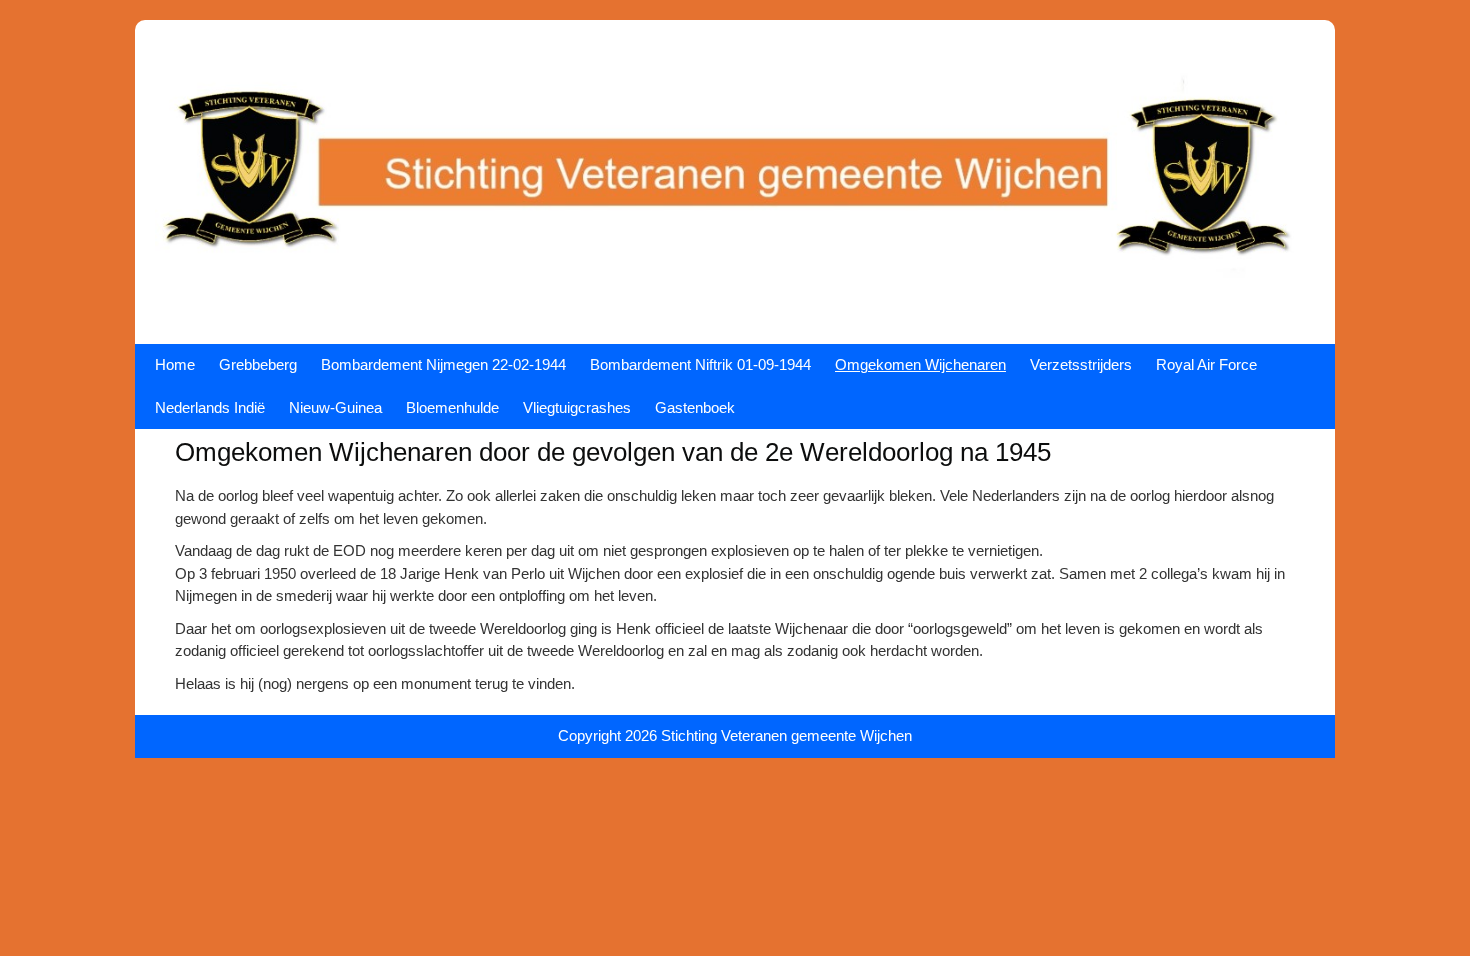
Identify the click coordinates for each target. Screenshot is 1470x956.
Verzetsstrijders (1081, 364)
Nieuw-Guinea (335, 407)
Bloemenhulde (452, 407)
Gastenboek (695, 407)
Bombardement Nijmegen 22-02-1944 (443, 364)
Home (175, 364)
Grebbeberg (258, 364)
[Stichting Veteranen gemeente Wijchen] (735, 312)
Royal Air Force (1206, 364)
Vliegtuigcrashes (577, 407)
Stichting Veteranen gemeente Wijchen (786, 735)
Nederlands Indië (210, 407)
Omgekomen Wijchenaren (920, 364)
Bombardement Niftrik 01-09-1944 (700, 364)
